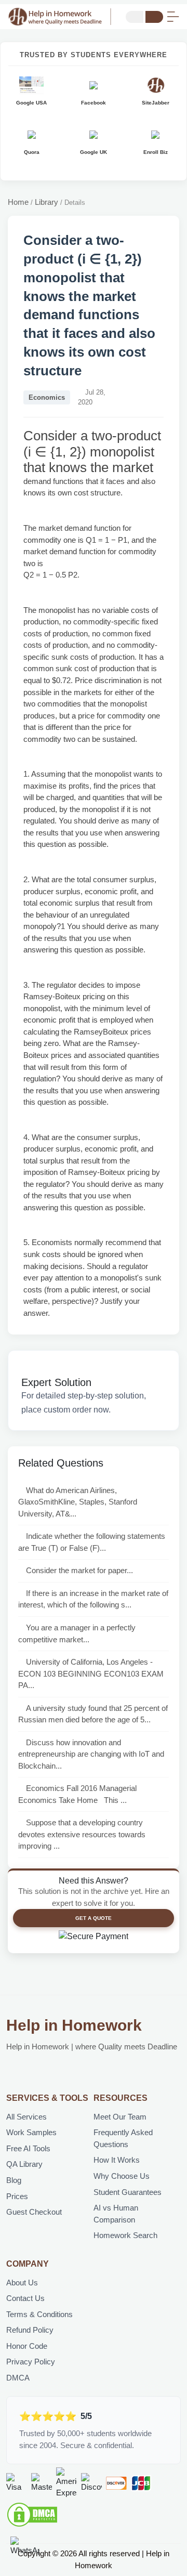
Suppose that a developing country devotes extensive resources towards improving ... (82, 1834)
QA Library (24, 2164)
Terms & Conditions (39, 2314)
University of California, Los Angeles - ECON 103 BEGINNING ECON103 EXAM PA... (91, 1673)
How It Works (117, 2160)
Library (46, 202)
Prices (17, 2196)
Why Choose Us (122, 2176)
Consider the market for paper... (79, 1570)
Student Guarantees (128, 2192)
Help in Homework (74, 2025)
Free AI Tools (28, 2148)
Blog (14, 2180)
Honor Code (27, 2346)
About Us (22, 2283)
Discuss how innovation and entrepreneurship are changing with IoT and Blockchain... (91, 1754)
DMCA (18, 2378)
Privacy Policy (31, 2362)
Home (18, 202)
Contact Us (25, 2298)
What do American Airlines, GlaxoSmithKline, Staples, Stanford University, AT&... (78, 1502)
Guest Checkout (34, 2212)
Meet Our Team (120, 2117)
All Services (26, 2117)
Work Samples (31, 2132)
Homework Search (125, 2235)
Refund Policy (30, 2330)
